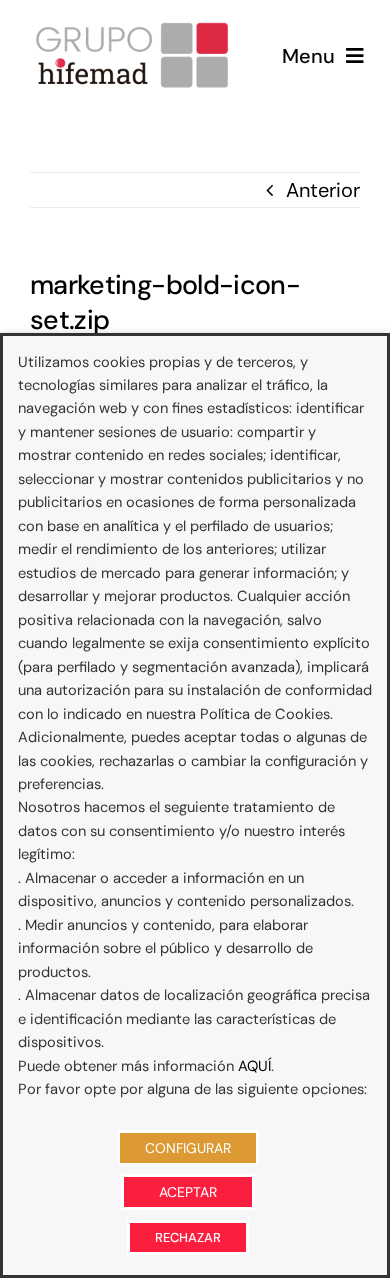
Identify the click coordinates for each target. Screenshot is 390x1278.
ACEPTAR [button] (188, 1192)
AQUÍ (254, 1066)
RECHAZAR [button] (188, 1237)
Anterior (323, 190)
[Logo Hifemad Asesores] (132, 28)
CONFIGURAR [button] (188, 1148)
